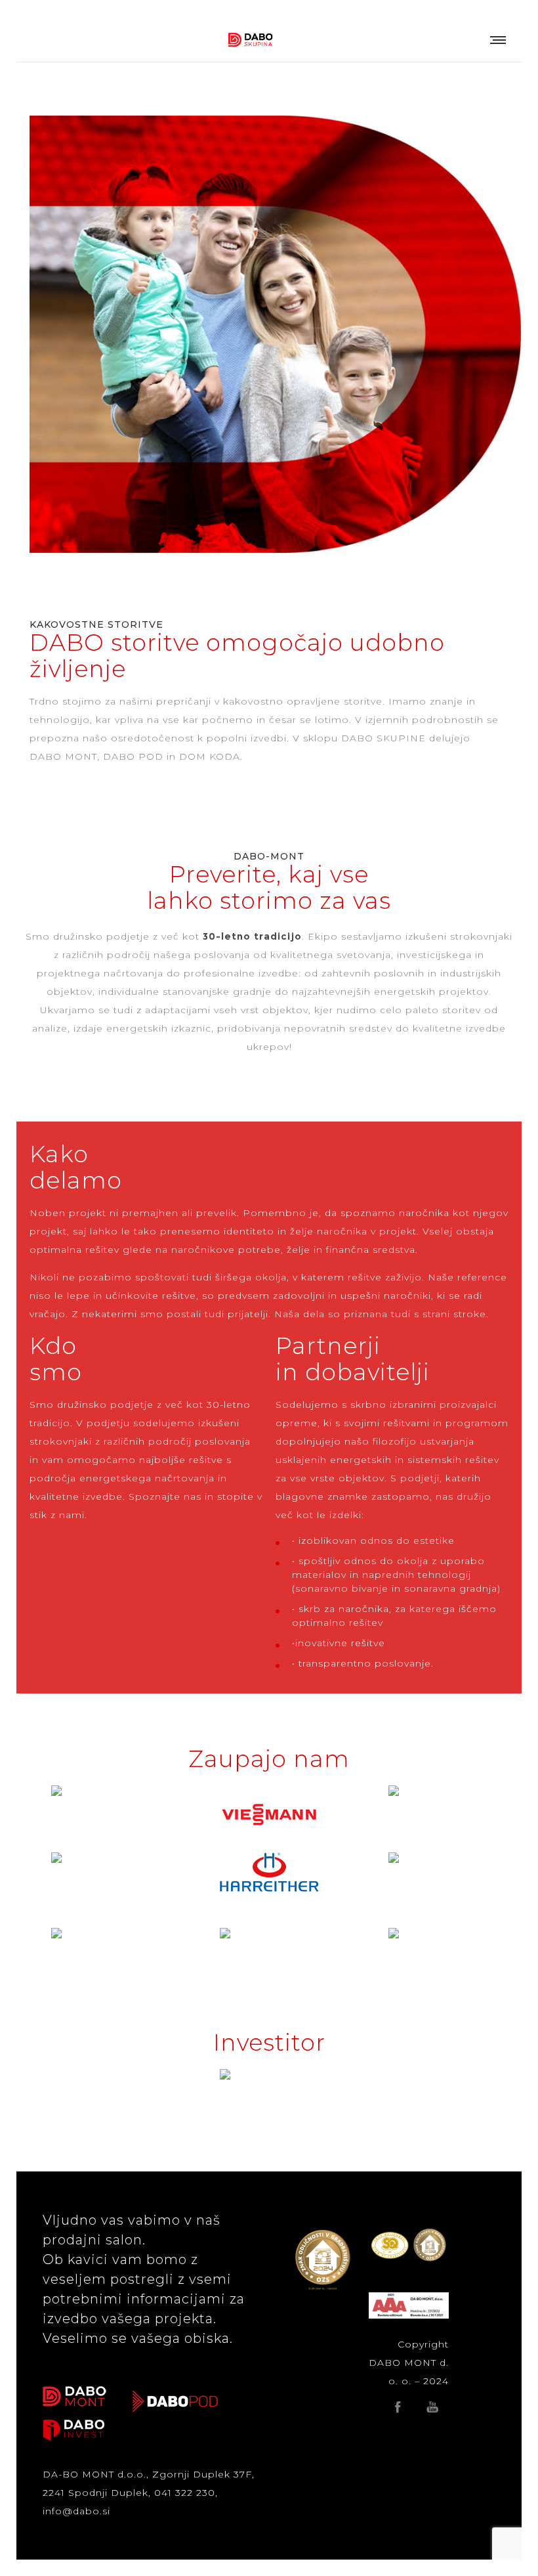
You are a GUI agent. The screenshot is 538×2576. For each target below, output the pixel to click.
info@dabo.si (76, 2511)
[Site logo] (251, 39)
